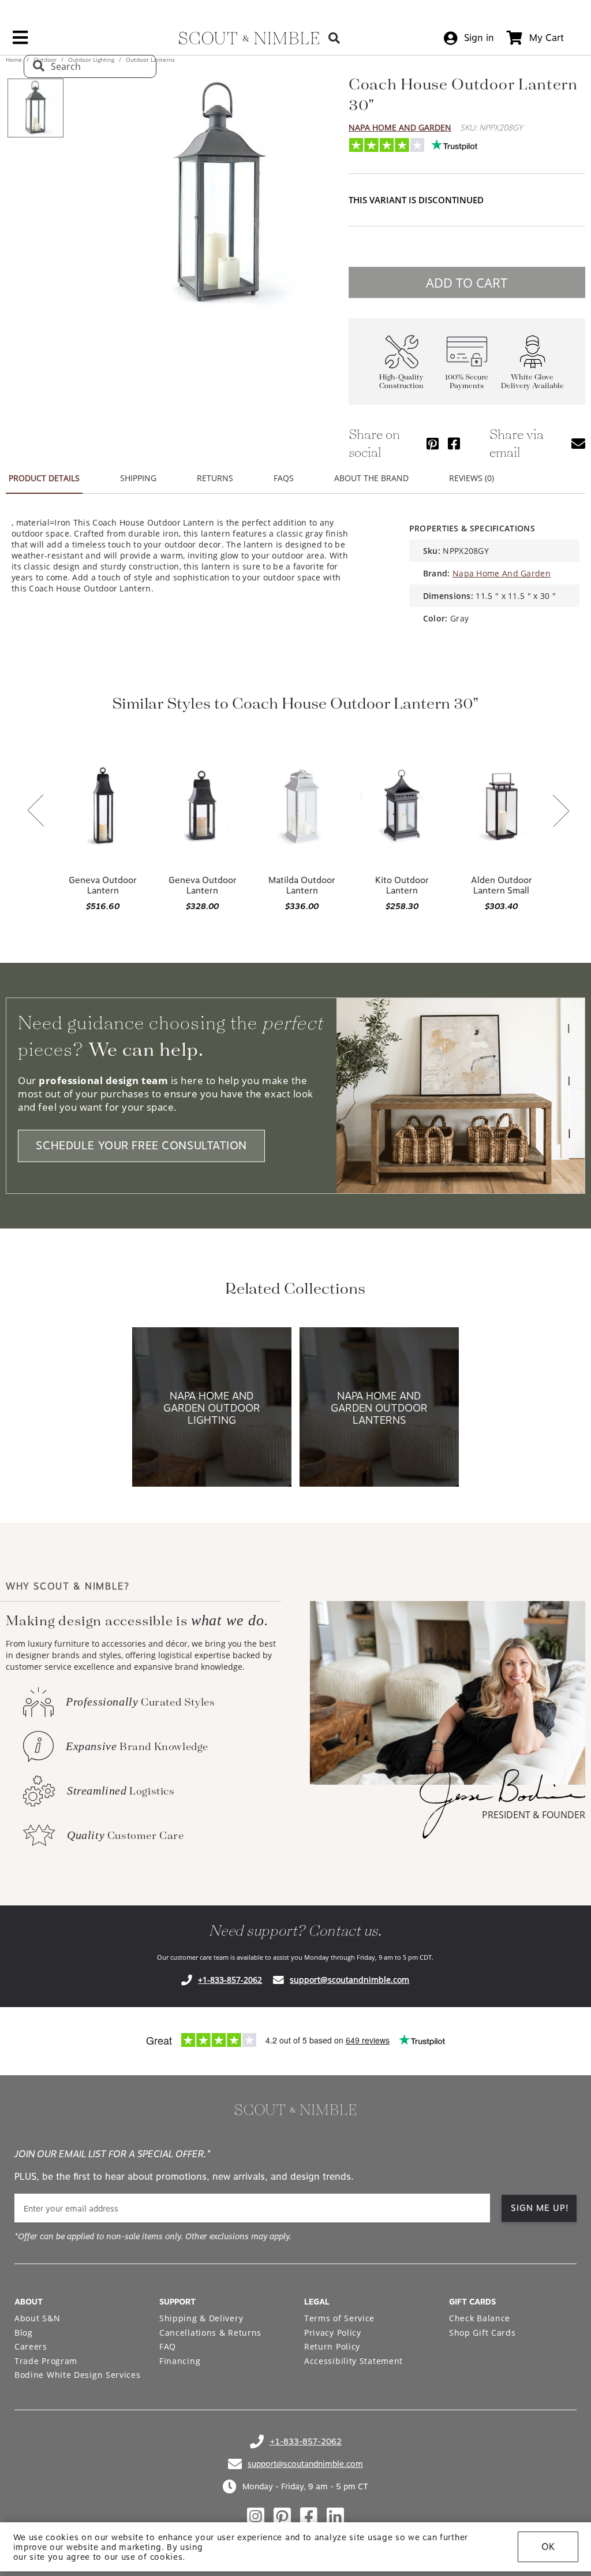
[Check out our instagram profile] (256, 2517)
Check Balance (480, 2318)
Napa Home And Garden (400, 127)
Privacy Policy (333, 2333)
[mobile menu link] (20, 42)
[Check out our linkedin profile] (335, 2517)
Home (15, 59)
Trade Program (46, 2361)
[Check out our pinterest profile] (282, 2517)
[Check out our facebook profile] (309, 2517)
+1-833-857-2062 (230, 1980)
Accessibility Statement (354, 2361)
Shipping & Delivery (201, 2318)
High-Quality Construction (401, 382)
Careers (31, 2346)
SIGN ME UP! (540, 2208)
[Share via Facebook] (454, 443)
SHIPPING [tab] (138, 478)
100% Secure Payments (467, 382)
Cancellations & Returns (210, 2333)
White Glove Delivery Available (532, 382)
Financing (180, 2361)
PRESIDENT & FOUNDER (534, 1815)
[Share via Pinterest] (433, 443)
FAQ (168, 2346)
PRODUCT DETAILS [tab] (44, 478)
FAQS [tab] (284, 478)
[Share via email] (578, 443)
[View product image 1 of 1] (35, 108)
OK (548, 2547)
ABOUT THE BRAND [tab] (371, 478)
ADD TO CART (467, 282)
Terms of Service (339, 2318)
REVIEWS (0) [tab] (472, 478)
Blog (24, 2333)
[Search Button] (334, 38)
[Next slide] (561, 812)
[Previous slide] (36, 811)
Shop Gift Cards (482, 2333)
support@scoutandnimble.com (349, 1980)
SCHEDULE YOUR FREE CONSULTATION (141, 1146)
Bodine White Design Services (78, 2375)
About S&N (37, 2318)
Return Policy (332, 2346)
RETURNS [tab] (215, 478)
